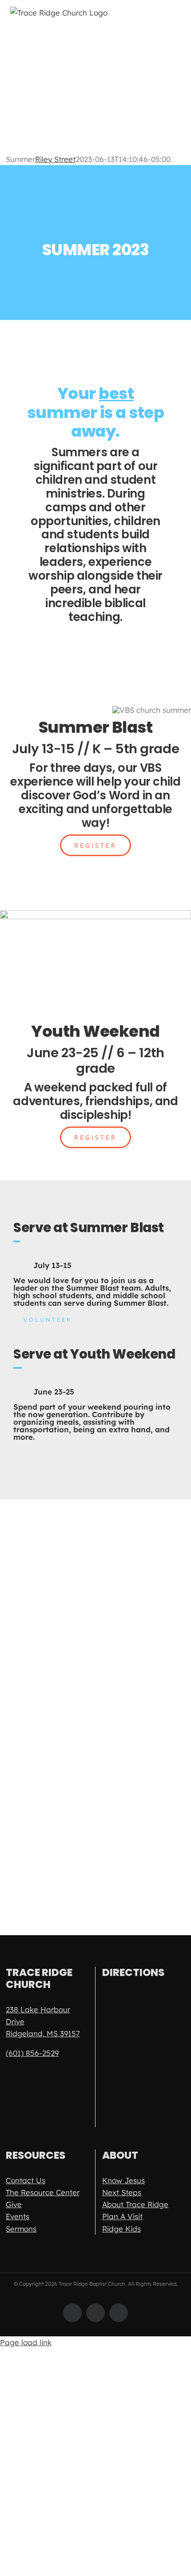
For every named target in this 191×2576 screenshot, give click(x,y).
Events (18, 2216)
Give (14, 2204)
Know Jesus (123, 2180)
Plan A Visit (122, 2216)
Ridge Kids (121, 2229)
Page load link (26, 2342)
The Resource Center (43, 2192)
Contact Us (26, 2180)
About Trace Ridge (135, 2204)
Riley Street (55, 159)
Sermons (21, 2229)
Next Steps (122, 2192)
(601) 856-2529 (32, 2053)
